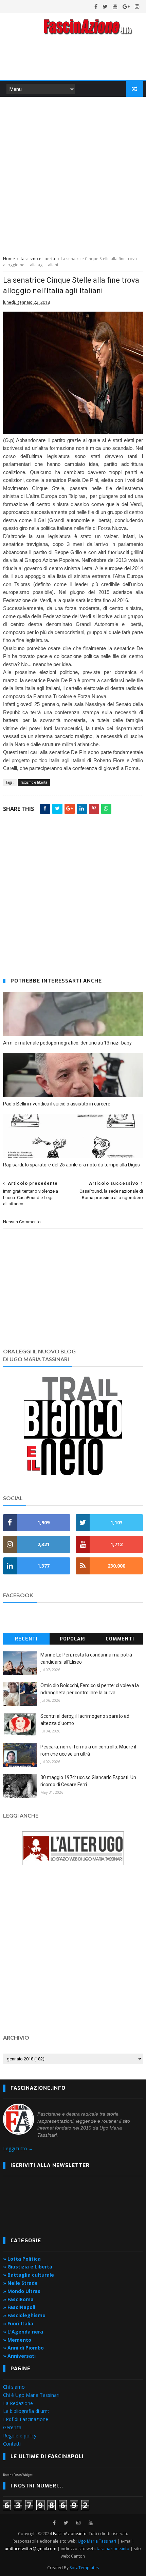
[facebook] (96, 6)
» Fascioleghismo (24, 2315)
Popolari (73, 1639)
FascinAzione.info (70, 2534)
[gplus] (126, 6)
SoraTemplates (84, 2568)
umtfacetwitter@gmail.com (31, 2549)
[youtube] (115, 6)
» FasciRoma (18, 2299)
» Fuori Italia (18, 2323)
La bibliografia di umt (26, 2411)
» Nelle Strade (20, 2283)
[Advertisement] (73, 175)
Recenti (26, 1639)
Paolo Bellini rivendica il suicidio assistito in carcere (57, 1104)
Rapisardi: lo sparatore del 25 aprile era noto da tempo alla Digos (71, 1165)
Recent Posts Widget (18, 2475)
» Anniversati (19, 2356)
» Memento (17, 2340)
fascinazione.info (113, 2549)
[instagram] (137, 6)
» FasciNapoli (19, 2307)
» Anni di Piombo (23, 2348)
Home (9, 259)
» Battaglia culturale (29, 2275)
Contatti (12, 2444)
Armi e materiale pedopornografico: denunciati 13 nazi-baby (67, 1043)
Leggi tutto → (18, 2148)
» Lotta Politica (22, 2259)
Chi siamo (14, 2387)
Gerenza (12, 2427)
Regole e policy (20, 2436)
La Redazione (18, 2403)
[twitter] (105, 6)
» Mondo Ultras (22, 2291)
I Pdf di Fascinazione (26, 2419)
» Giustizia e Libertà (28, 2267)
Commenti (120, 1639)
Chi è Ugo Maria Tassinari (31, 2395)
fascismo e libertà (38, 259)
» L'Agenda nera (23, 2332)
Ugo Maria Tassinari (97, 2541)
